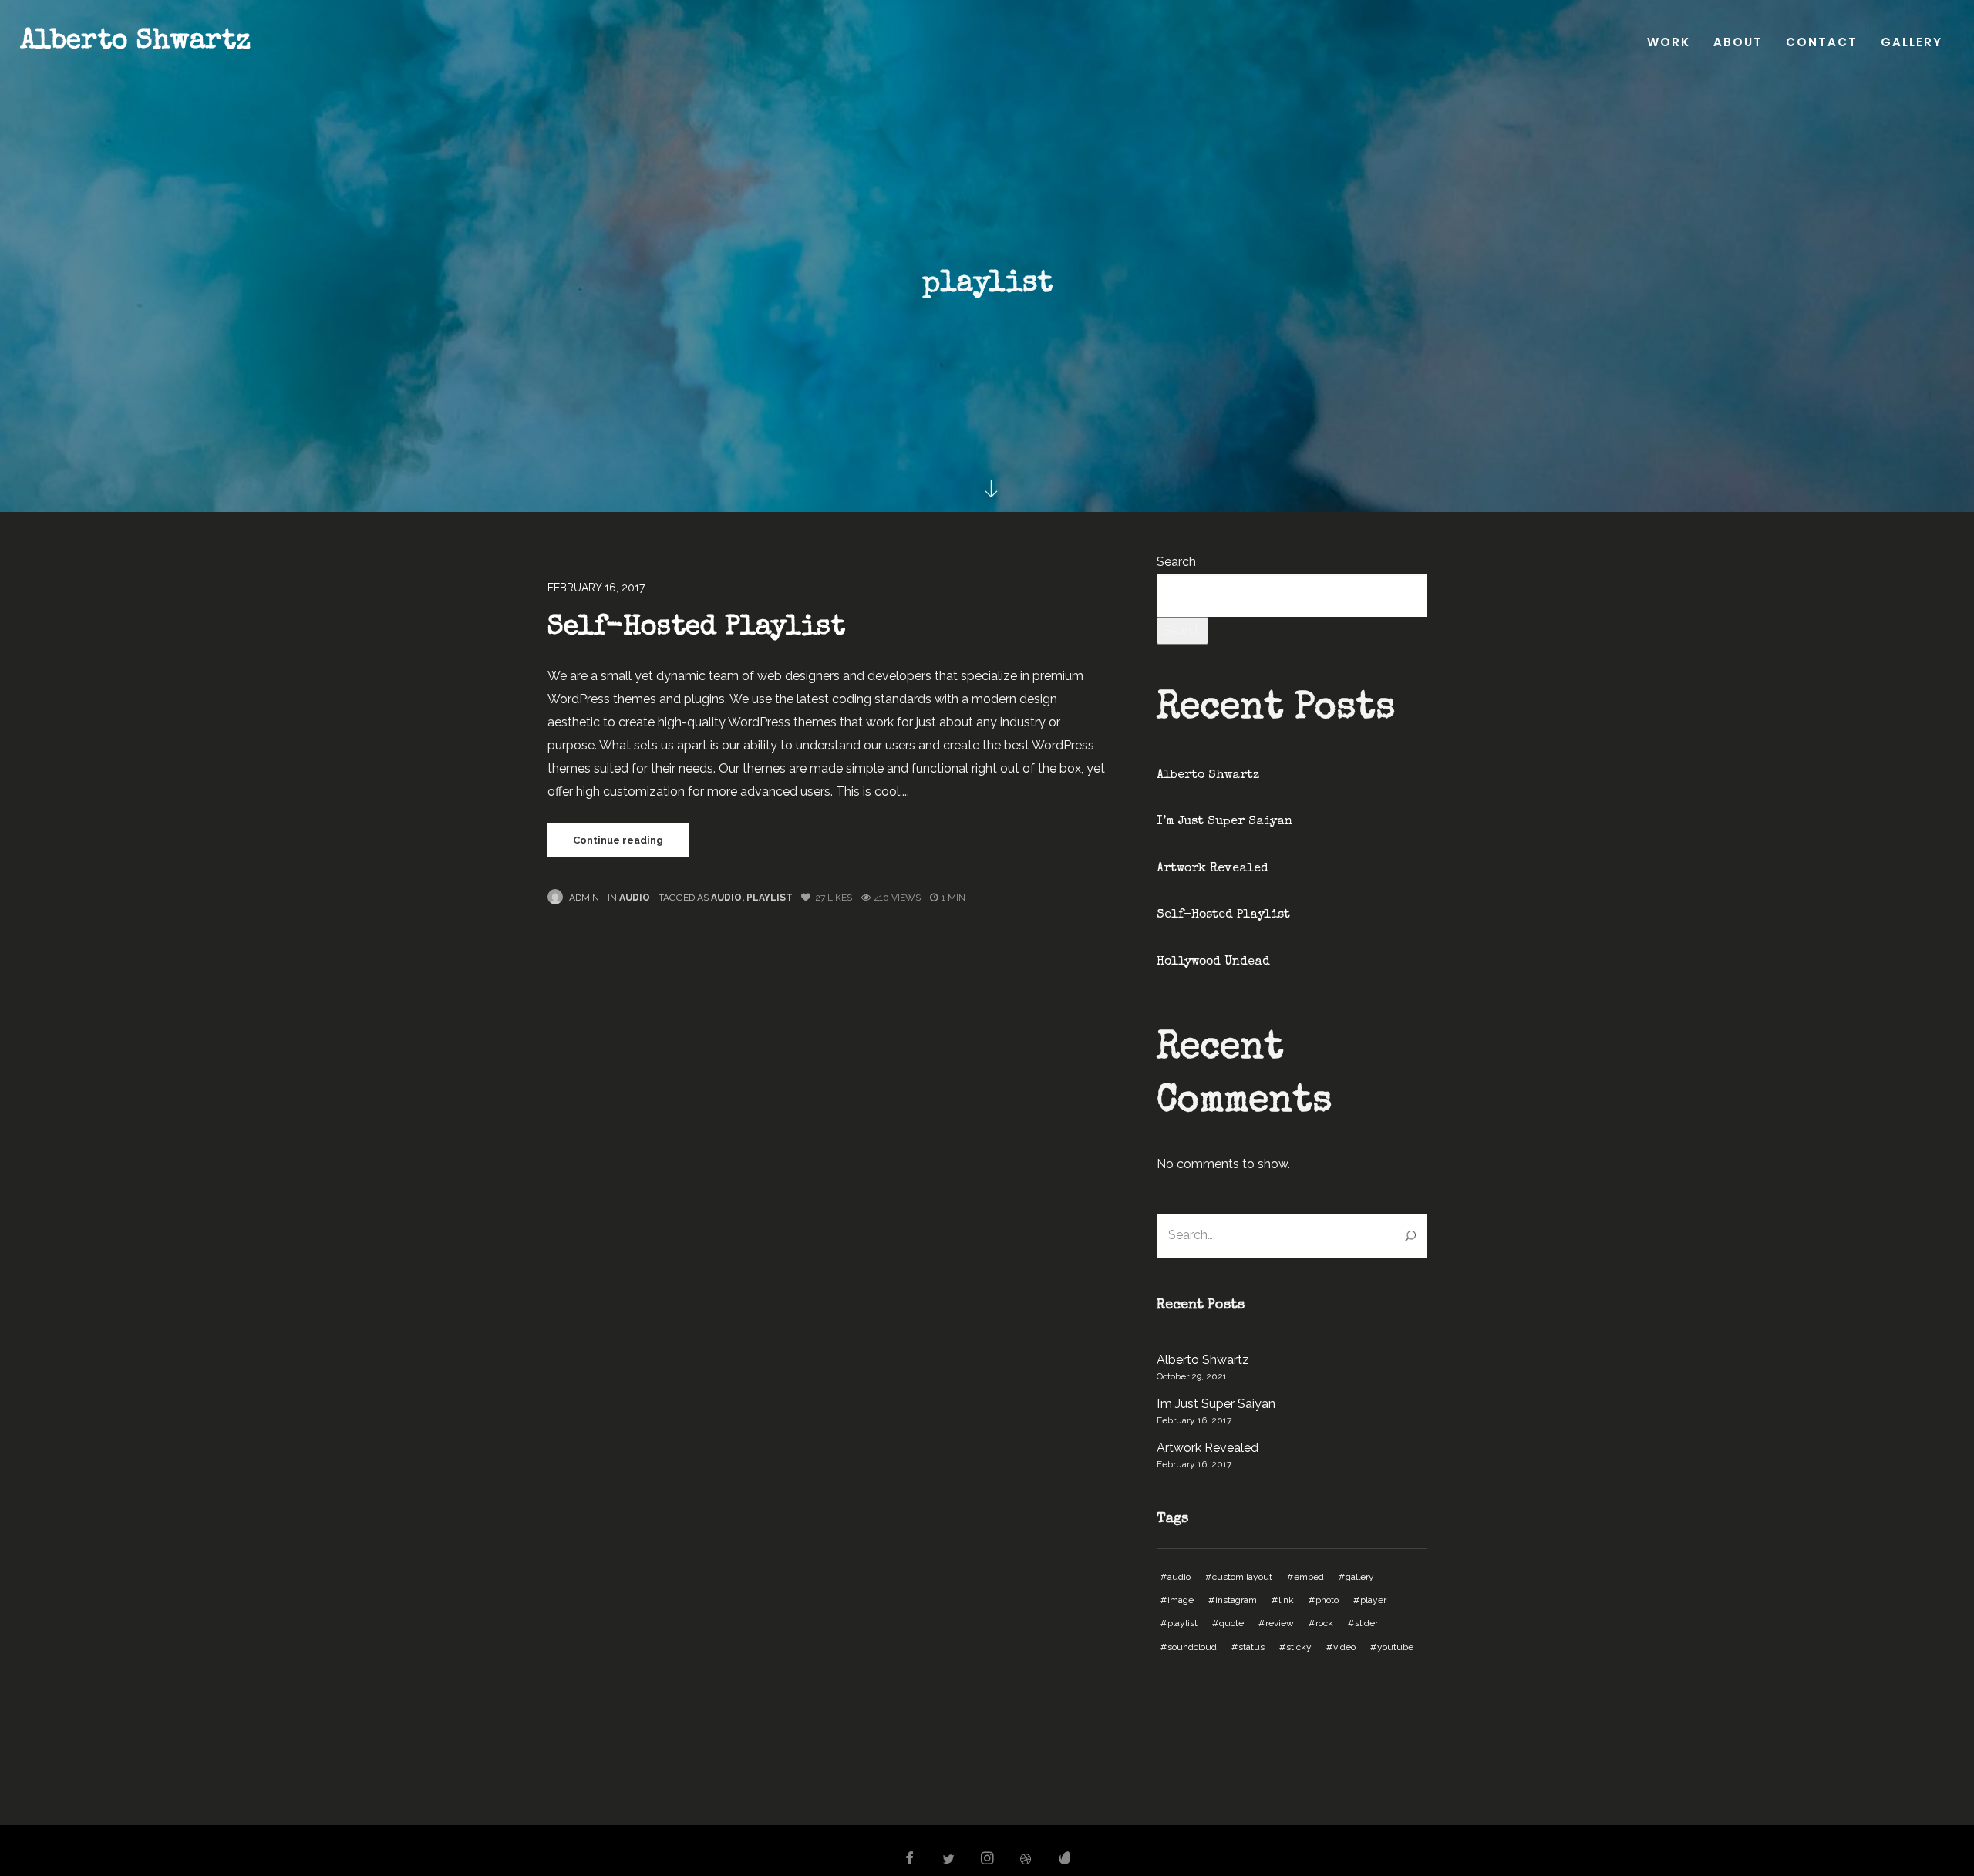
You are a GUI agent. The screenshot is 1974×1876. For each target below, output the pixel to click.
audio (726, 898)
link (1286, 1600)
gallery (1360, 1577)
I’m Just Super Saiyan (1224, 822)
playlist (770, 898)
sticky (1299, 1647)
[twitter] (948, 1860)
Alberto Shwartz (135, 42)
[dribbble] (1026, 1860)
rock (1324, 1623)
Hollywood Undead (1213, 962)
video (1344, 1647)
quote (1231, 1623)
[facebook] (909, 1860)
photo (1327, 1600)
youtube (1395, 1647)
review (1280, 1623)
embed (1309, 1577)
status (1251, 1647)
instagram (1236, 1600)
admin (584, 898)
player (1373, 1600)
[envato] (1065, 1860)
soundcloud (1192, 1647)
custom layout (1242, 1577)
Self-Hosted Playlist (696, 628)
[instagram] (987, 1860)
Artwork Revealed (1213, 869)
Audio (635, 898)
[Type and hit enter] (1410, 1236)
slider (1366, 1623)
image (1181, 1600)
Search (1176, 562)
